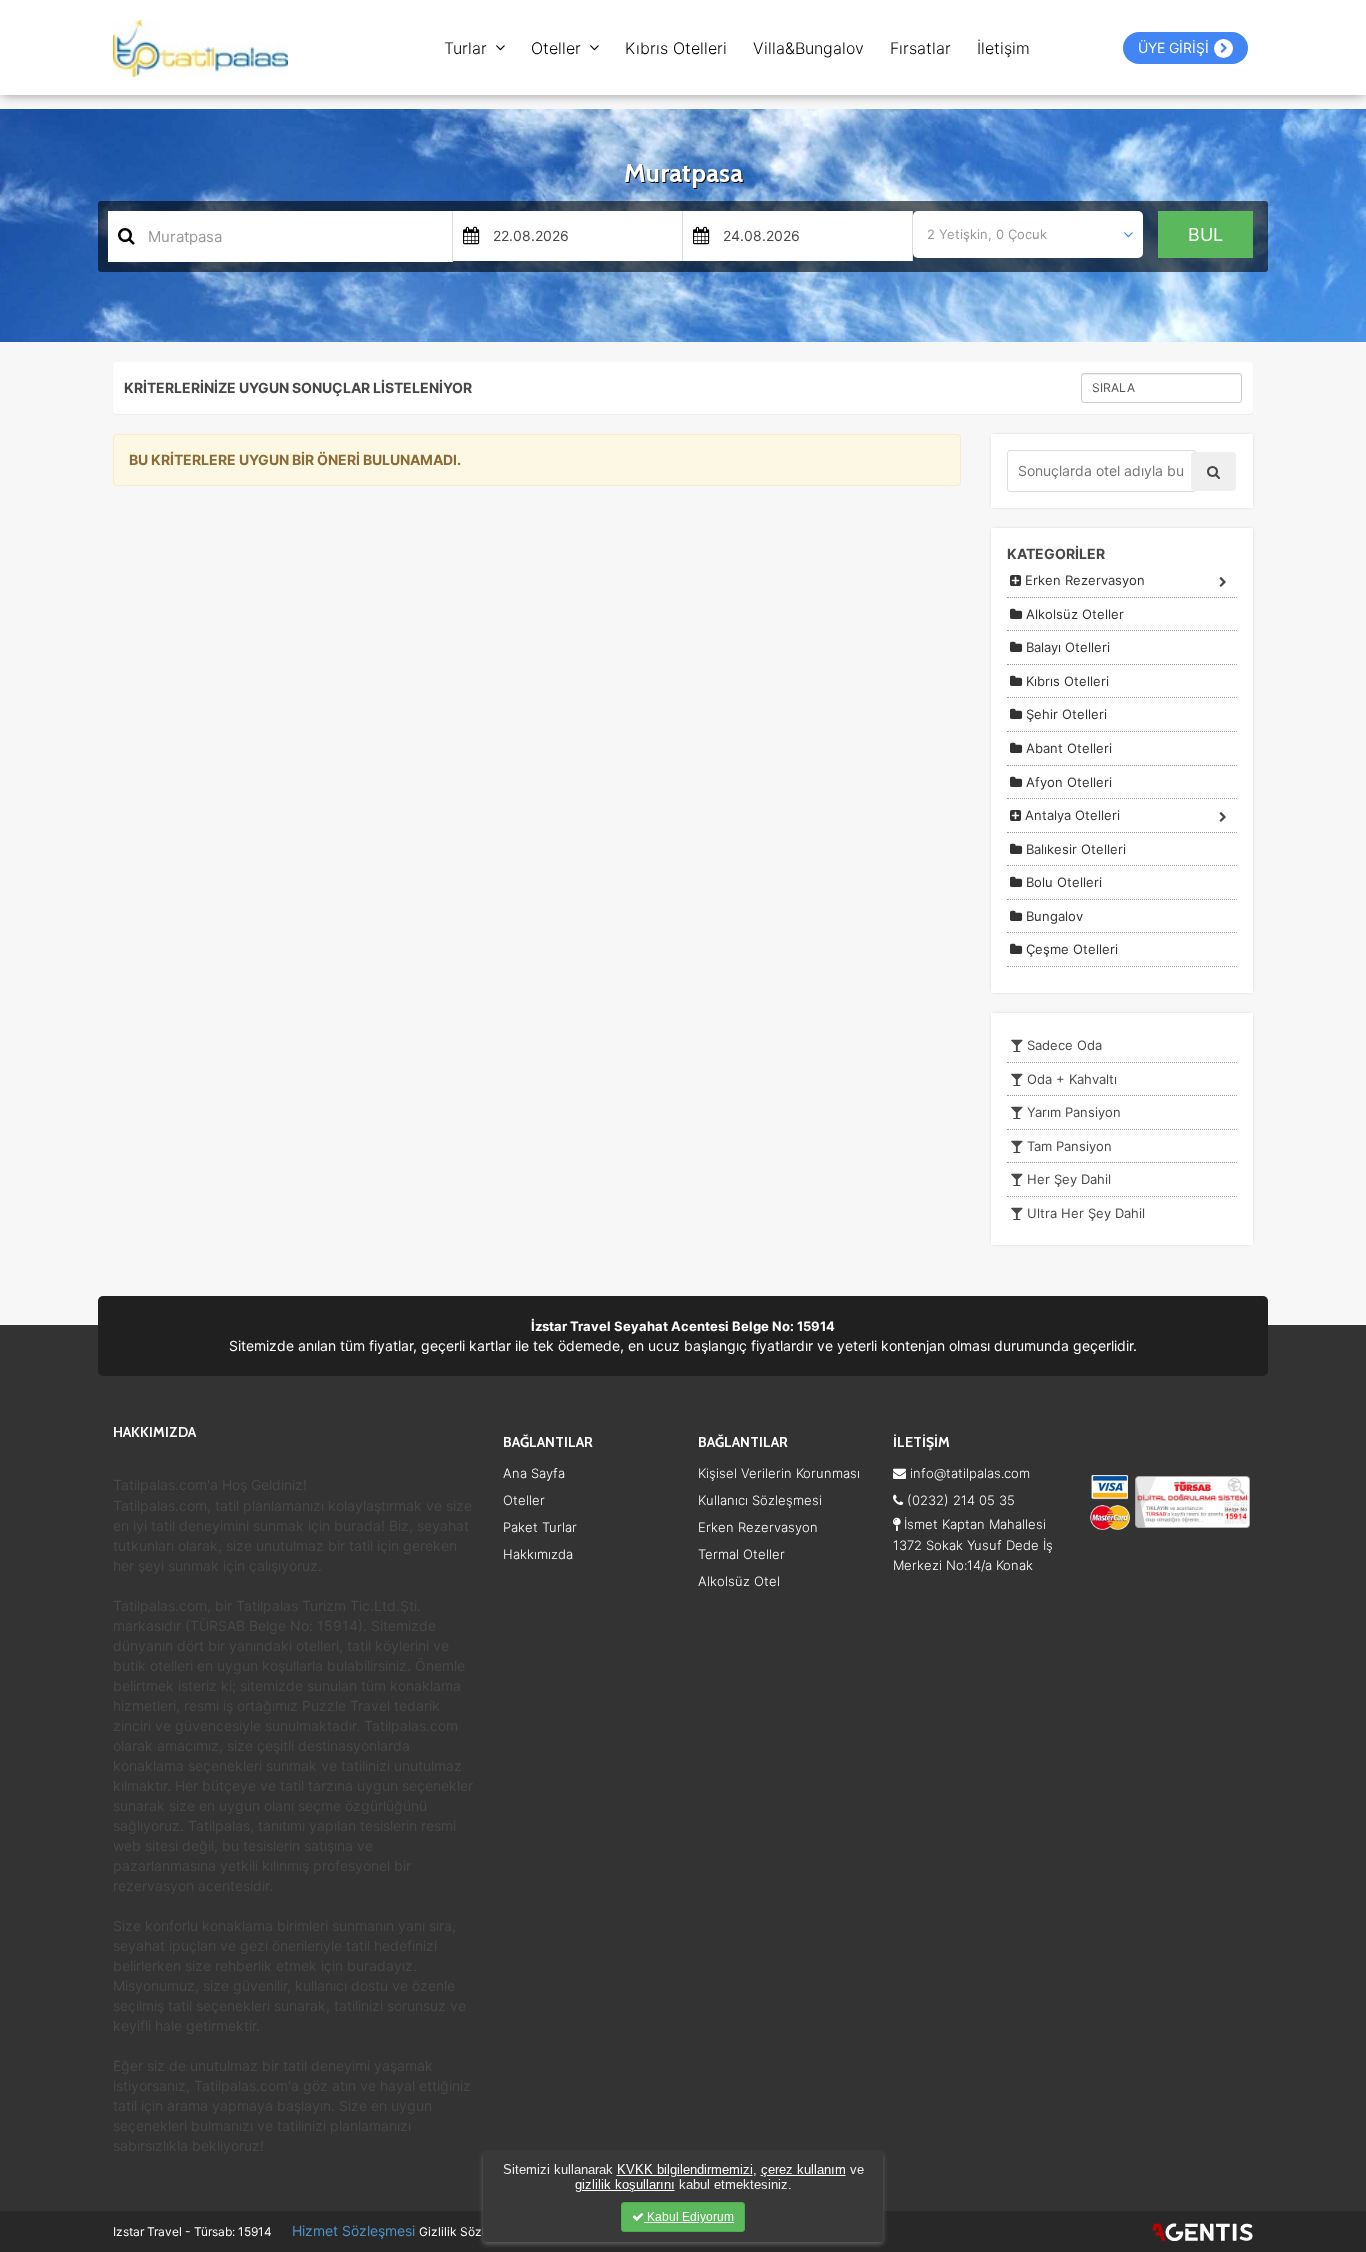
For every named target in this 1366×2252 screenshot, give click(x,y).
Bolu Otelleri (1062, 882)
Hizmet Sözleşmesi (353, 2230)
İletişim (1003, 48)
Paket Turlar (540, 1527)
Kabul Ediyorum (689, 2217)
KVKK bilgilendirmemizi (685, 2169)
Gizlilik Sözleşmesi (471, 2231)
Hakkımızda (538, 1554)
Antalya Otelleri (1070, 815)
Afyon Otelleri (1067, 782)
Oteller (556, 48)
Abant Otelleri (1067, 748)
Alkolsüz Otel (739, 1581)
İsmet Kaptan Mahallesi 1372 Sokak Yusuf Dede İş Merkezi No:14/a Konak (973, 1544)
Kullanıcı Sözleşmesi (760, 1500)
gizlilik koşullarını (625, 2184)
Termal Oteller (741, 1554)
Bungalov (1052, 916)
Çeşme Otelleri (1070, 949)
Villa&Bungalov (808, 48)
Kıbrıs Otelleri (676, 48)
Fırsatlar (920, 48)
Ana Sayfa (534, 1473)
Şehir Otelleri (1064, 714)
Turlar (465, 48)
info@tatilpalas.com (968, 1473)
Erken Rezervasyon (1083, 580)
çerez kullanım (803, 2169)
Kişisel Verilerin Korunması (779, 1473)
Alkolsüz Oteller (1073, 614)
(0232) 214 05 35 (959, 1500)
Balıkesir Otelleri (1074, 849)
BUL (1205, 234)
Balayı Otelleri (1066, 647)
